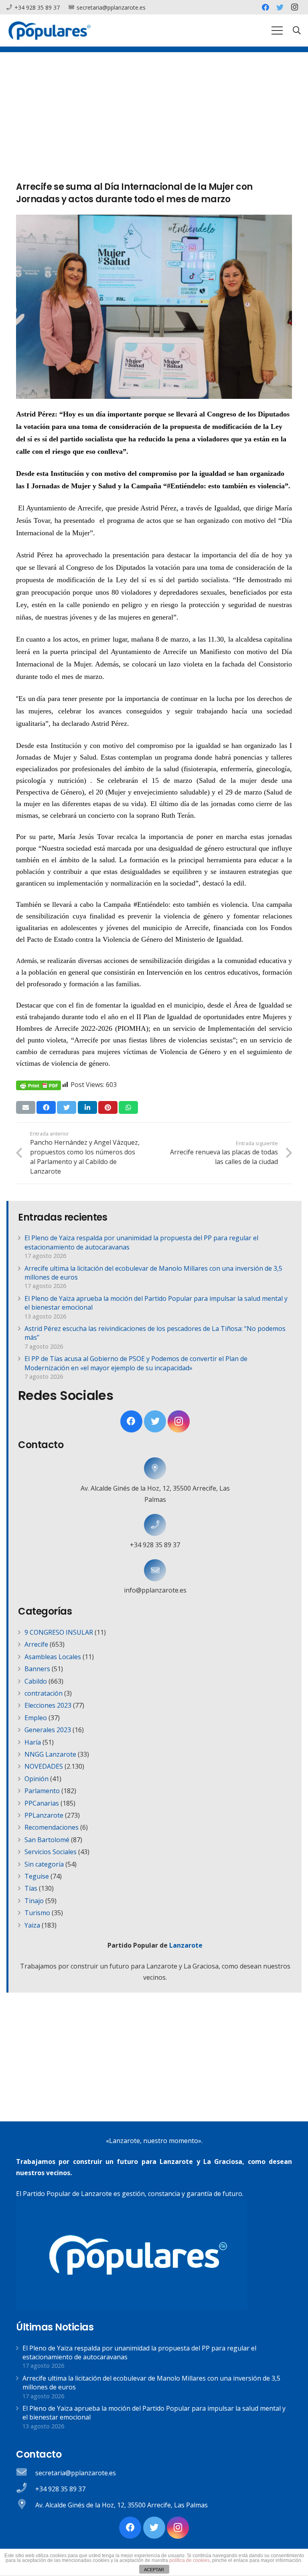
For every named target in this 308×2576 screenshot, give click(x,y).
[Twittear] (67, 1107)
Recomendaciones (52, 1827)
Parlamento (42, 1791)
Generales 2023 (48, 1730)
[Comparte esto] (46, 1107)
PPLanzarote (44, 1815)
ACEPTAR (154, 2570)
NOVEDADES (44, 1766)
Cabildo (36, 1681)
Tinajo (34, 1901)
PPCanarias (42, 1803)
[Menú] (277, 30)
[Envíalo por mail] (26, 1107)
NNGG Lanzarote (50, 1754)
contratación (44, 1693)
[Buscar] (297, 31)
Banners (37, 1669)
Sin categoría (44, 1864)
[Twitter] (280, 7)
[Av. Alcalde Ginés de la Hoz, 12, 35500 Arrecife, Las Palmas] (155, 1468)
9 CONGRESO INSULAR (59, 1632)
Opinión (36, 1779)
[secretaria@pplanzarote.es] (26, 2473)
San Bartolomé (47, 1840)
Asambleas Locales (53, 1657)
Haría (33, 1742)
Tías (31, 1888)
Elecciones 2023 (48, 1705)
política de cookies (189, 2560)
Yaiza (32, 1925)
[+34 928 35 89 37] (155, 1525)
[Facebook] (265, 7)
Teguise (37, 1876)
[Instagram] (294, 7)
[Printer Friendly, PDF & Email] (38, 1085)
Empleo (36, 1718)
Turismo (37, 1913)
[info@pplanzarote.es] (155, 1570)
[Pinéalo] (108, 1107)
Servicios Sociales (51, 1852)
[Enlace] (50, 30)
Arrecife (36, 1644)
